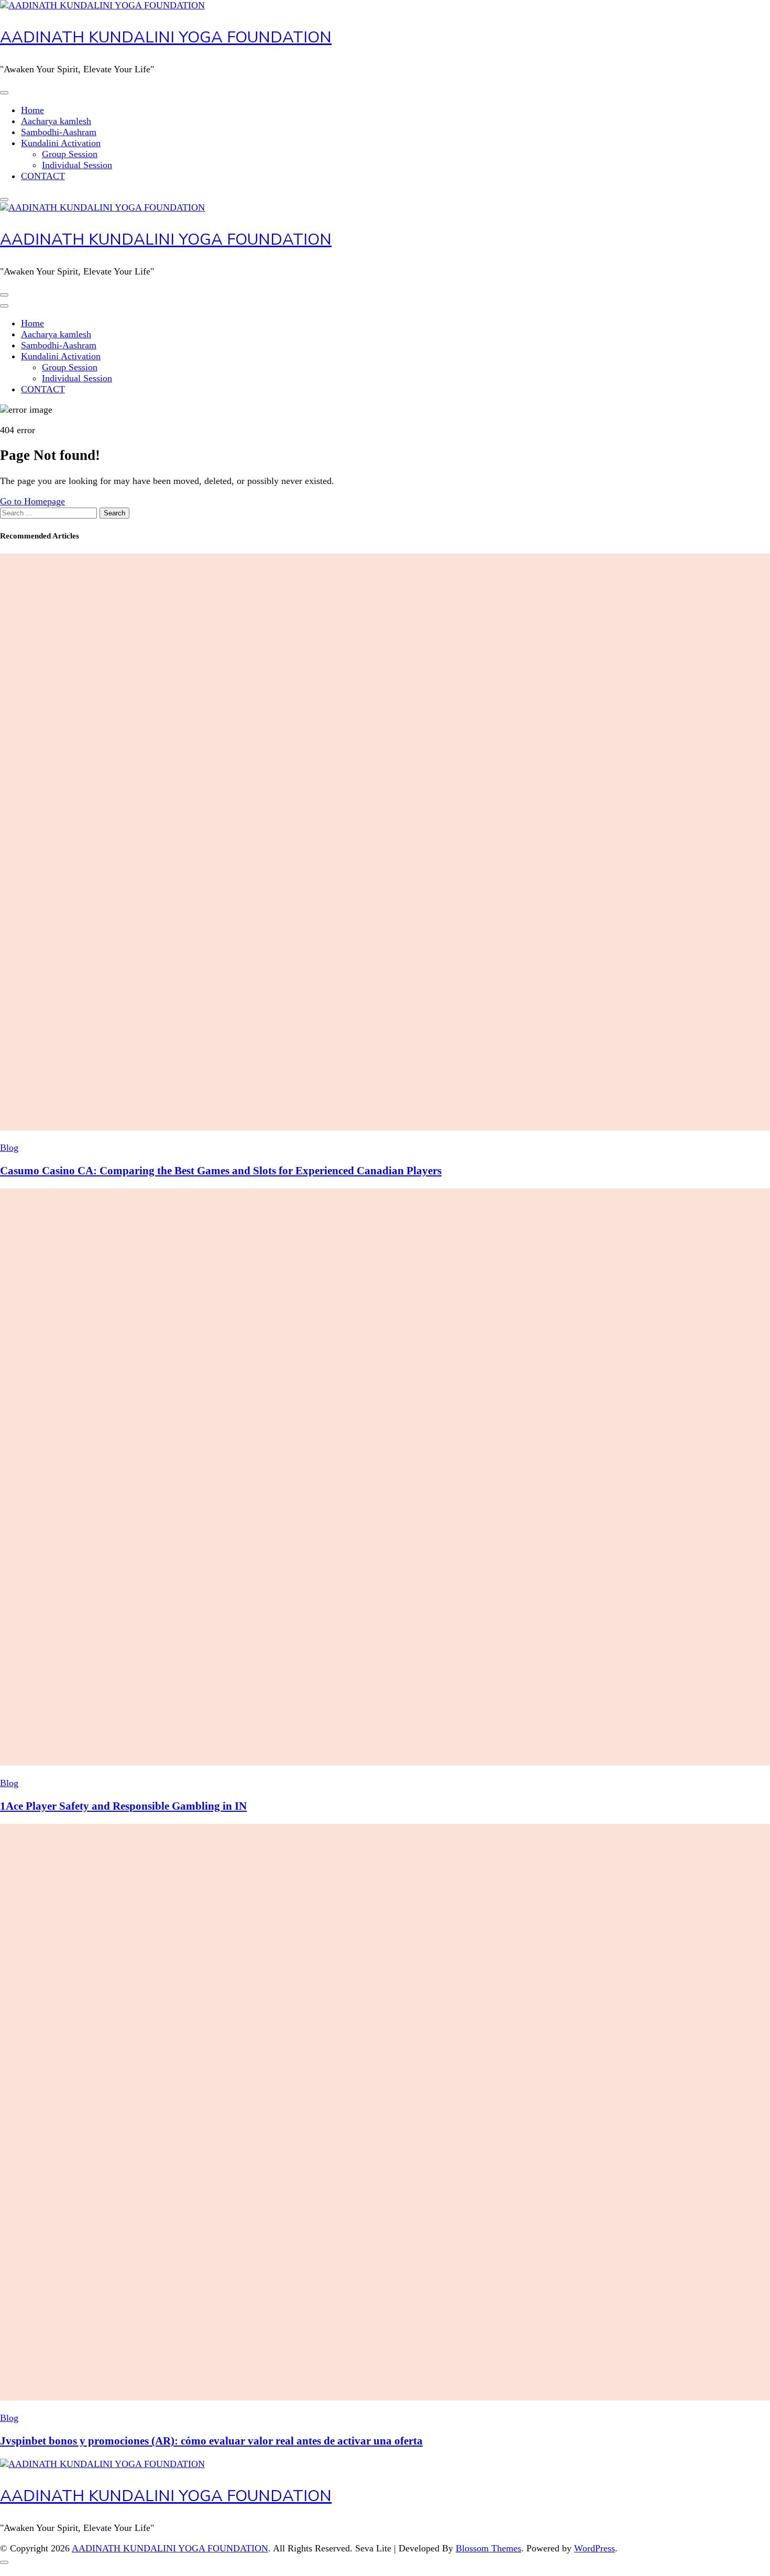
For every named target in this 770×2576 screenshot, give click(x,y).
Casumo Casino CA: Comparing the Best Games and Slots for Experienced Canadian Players (221, 1171)
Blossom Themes (488, 2548)
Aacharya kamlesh (56, 121)
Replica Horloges (33, 2570)
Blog (9, 1148)
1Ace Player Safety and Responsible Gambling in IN (123, 1806)
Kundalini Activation (61, 143)
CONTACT (43, 176)
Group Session (70, 154)
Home (32, 110)
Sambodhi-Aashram (59, 132)
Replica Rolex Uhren (40, 5)
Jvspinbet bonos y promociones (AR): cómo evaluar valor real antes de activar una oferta (211, 2441)
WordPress (595, 2548)
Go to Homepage (32, 501)
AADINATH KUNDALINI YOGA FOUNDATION (166, 37)
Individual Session (77, 165)
